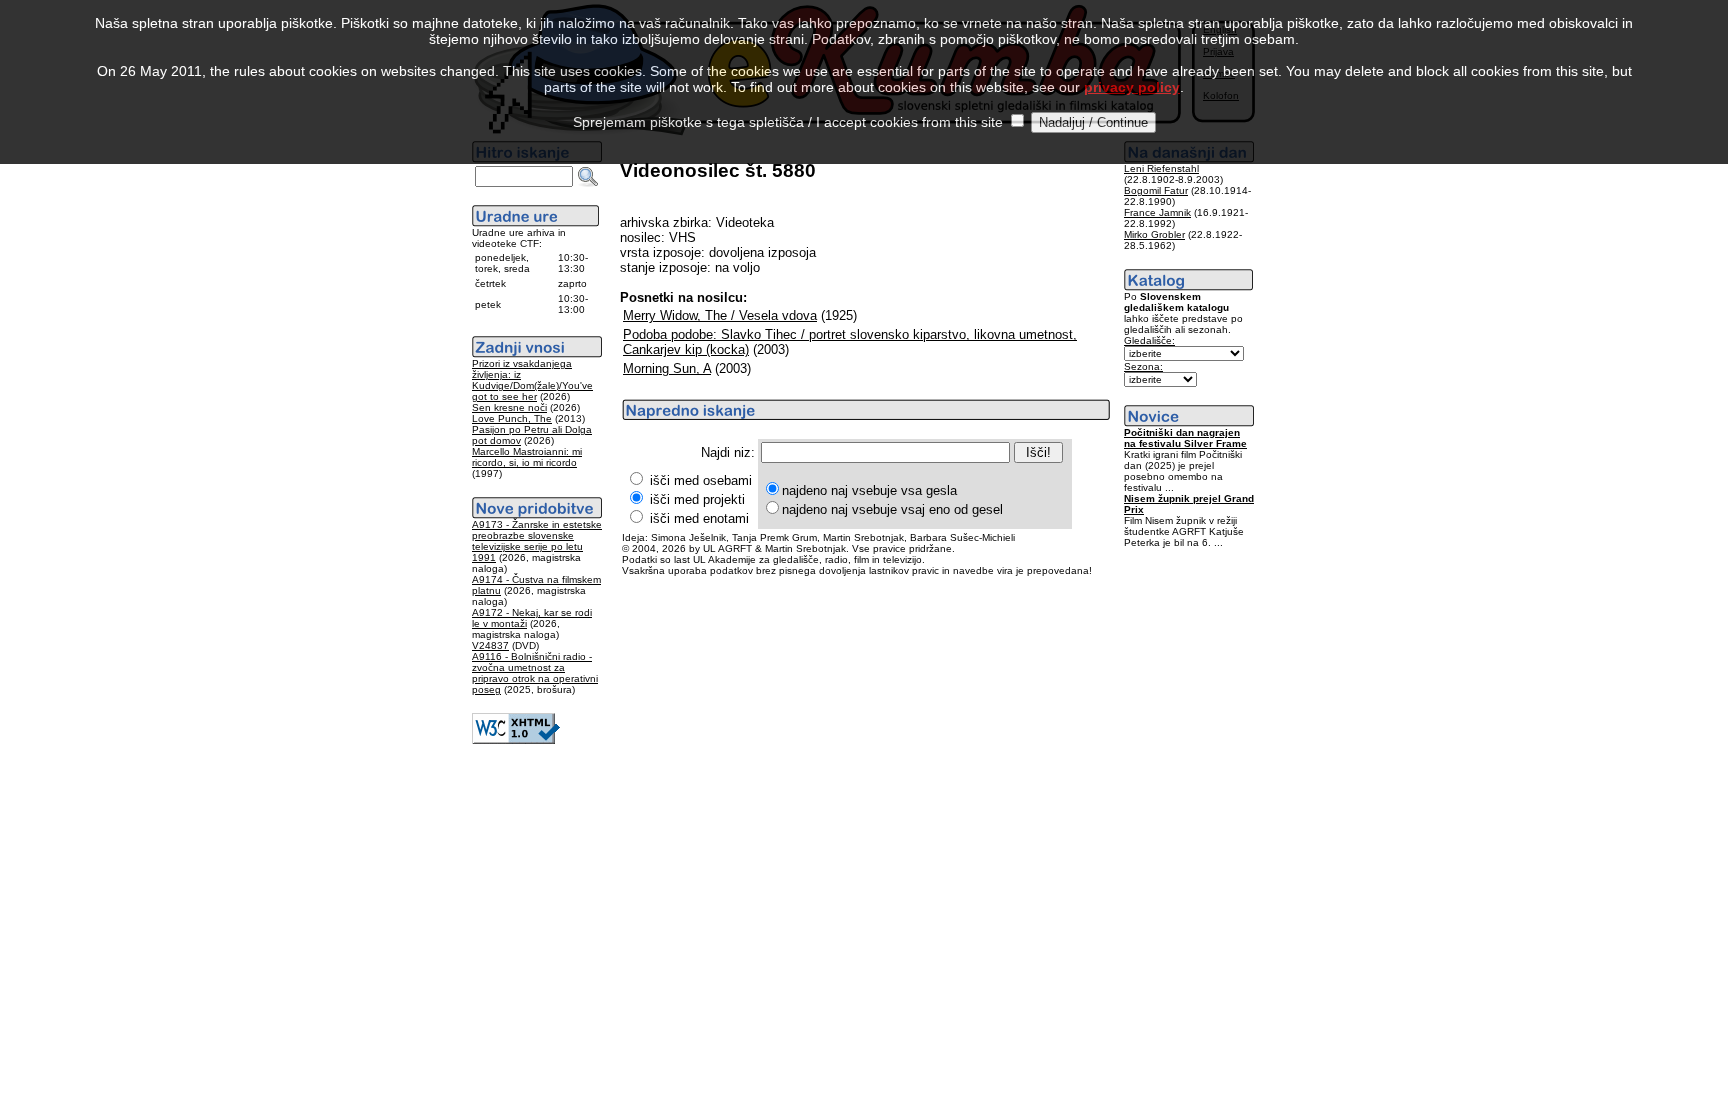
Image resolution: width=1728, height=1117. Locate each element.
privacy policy (1132, 87)
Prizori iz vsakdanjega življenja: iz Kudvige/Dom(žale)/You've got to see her (532, 380)
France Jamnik (1157, 212)
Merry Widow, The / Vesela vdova (720, 315)
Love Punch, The (512, 418)
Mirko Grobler (1154, 234)
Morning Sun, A (667, 368)
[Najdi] (588, 177)
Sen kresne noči (509, 407)
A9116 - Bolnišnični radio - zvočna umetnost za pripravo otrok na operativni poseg (535, 673)
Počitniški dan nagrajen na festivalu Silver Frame (1185, 438)
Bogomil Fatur (1156, 190)
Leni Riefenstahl (1161, 168)
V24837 (490, 645)
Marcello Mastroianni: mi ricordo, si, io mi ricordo (527, 457)
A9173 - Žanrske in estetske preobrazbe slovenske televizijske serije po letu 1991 (537, 541)
